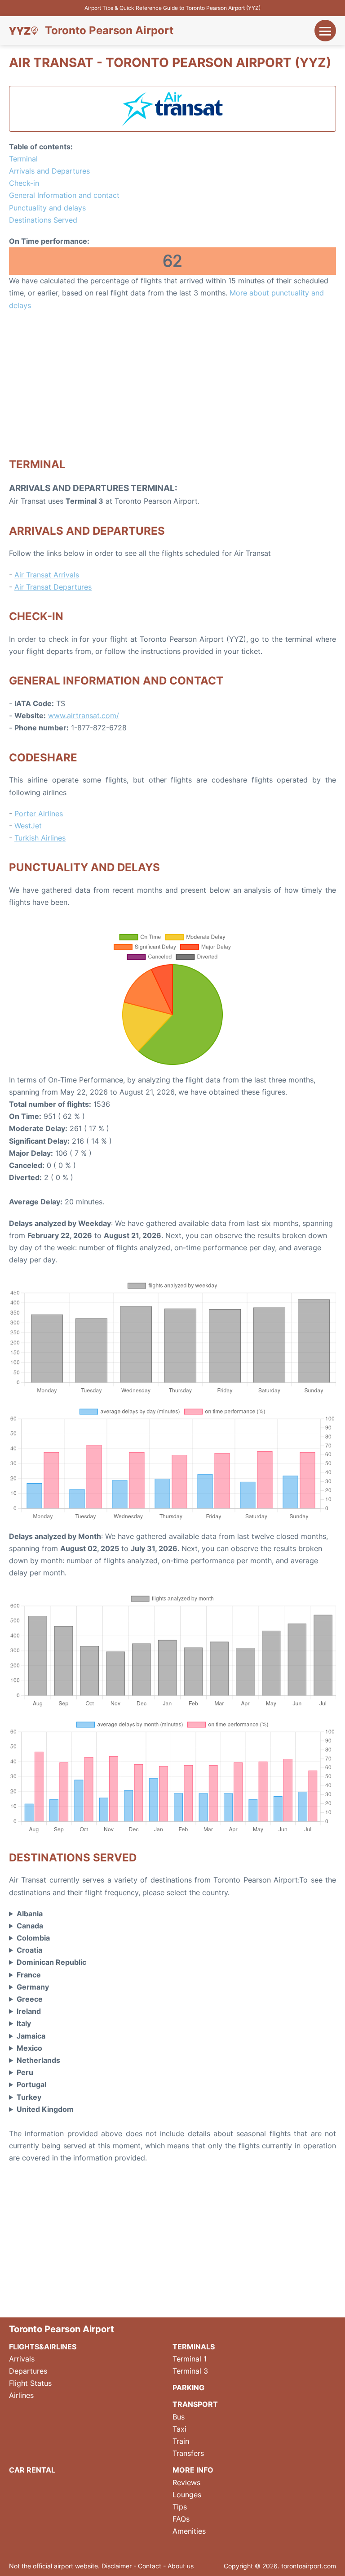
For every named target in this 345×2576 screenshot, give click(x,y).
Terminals (194, 2347)
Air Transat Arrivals (47, 575)
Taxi (179, 2429)
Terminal (23, 159)
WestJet (28, 826)
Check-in (24, 183)
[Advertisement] (172, 384)
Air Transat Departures (53, 587)
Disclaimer (117, 2566)
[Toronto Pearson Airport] (23, 31)
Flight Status (30, 2383)
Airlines (21, 2395)
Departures (28, 2371)
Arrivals (22, 2359)
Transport (195, 2404)
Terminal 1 (190, 2359)
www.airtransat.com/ (84, 716)
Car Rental (32, 2470)
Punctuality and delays (47, 208)
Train (181, 2441)
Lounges (187, 2495)
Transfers (188, 2453)
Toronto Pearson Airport (109, 31)
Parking (188, 2388)
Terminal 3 (190, 2371)
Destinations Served (43, 220)
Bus (179, 2417)
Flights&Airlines (43, 2347)
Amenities (189, 2531)
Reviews (186, 2482)
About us (181, 2566)
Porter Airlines (39, 814)
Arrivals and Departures (49, 171)
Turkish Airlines (40, 838)
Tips (180, 2507)
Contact (150, 2566)
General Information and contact (64, 195)
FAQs (181, 2519)
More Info (193, 2470)
